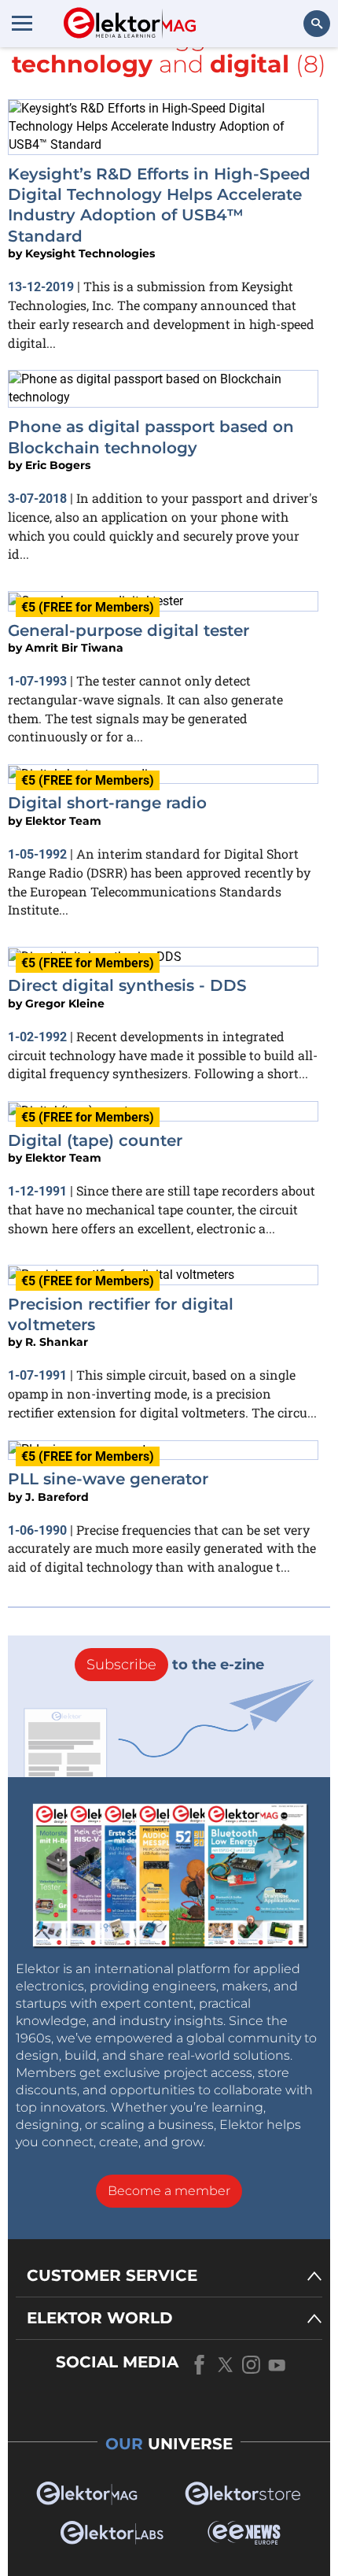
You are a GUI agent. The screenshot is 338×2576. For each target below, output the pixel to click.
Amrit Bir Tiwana (74, 648)
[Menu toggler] (22, 23)
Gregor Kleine (65, 1003)
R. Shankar (57, 1342)
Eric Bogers (58, 465)
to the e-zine (175, 1665)
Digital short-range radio (107, 803)
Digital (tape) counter (95, 1140)
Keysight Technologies (90, 253)
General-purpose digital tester (129, 630)
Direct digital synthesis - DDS (127, 985)
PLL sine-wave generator (108, 1479)
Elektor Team (63, 821)
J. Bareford (57, 1497)
